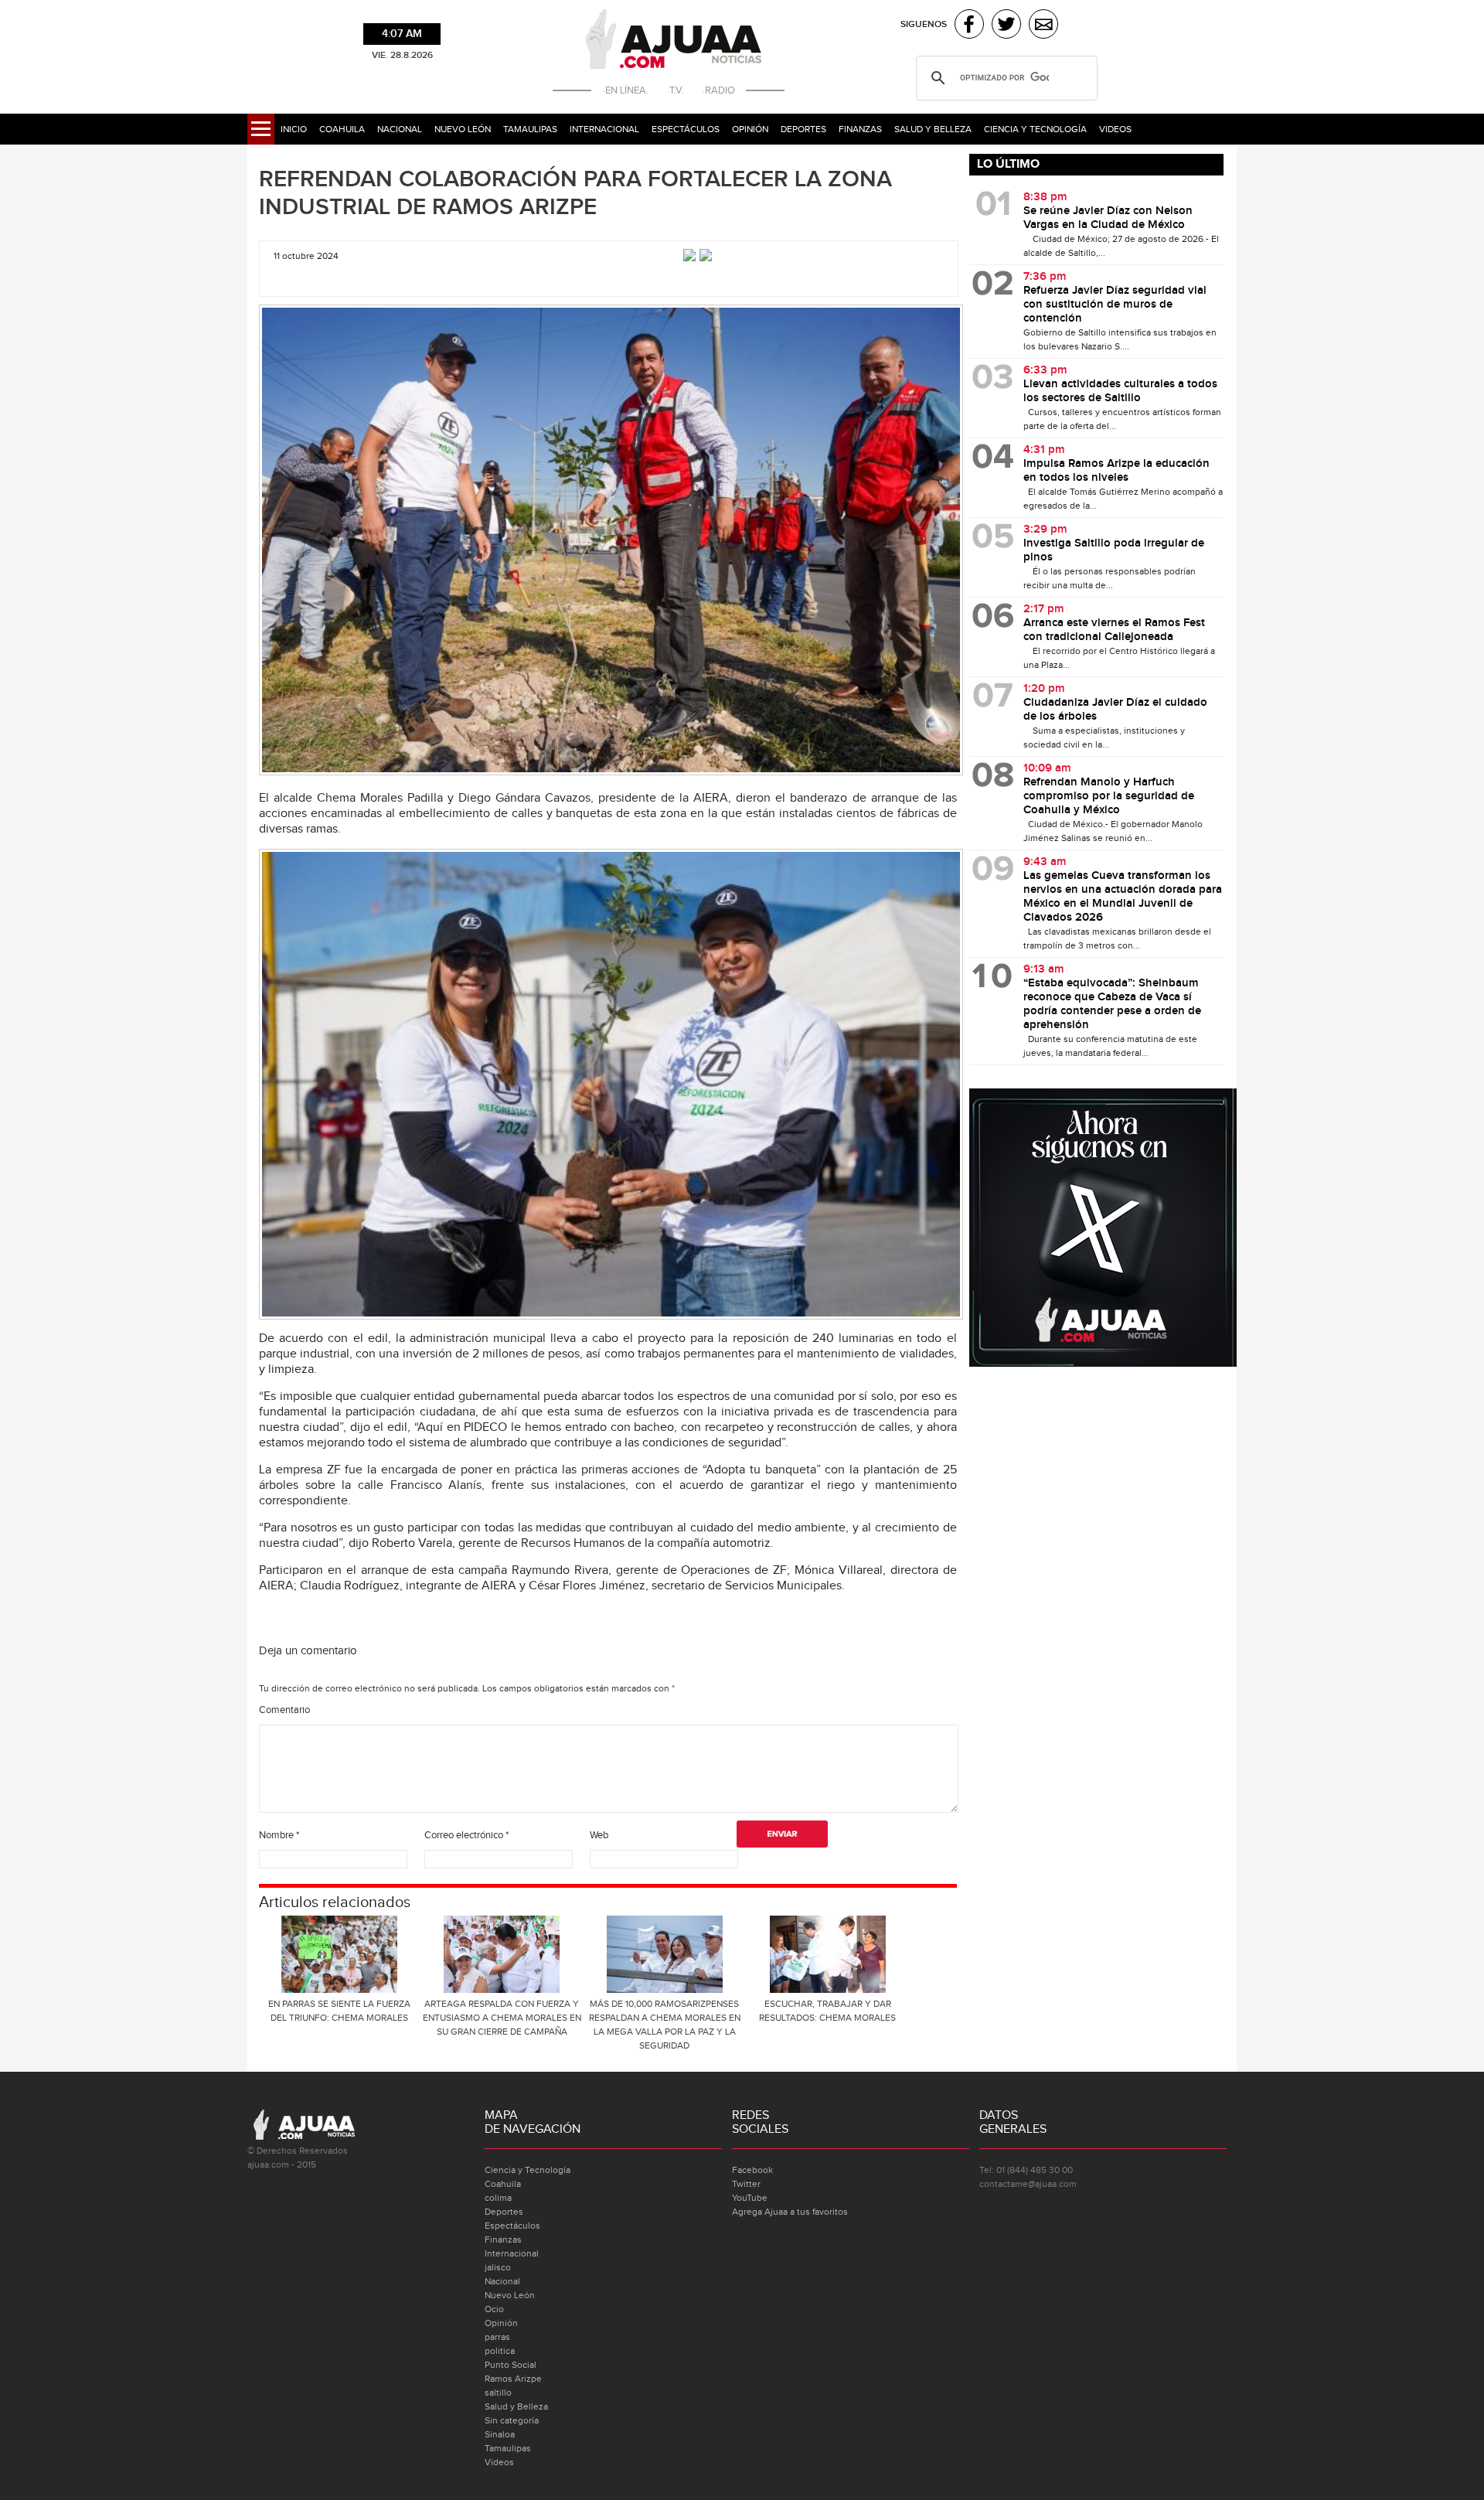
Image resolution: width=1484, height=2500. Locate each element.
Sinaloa (500, 2434)
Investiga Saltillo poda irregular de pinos (1114, 550)
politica (500, 2351)
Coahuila (342, 129)
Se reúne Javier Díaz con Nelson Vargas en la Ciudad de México (1108, 218)
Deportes (803, 129)
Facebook (752, 2170)
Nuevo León (463, 129)
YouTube (750, 2198)
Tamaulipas (530, 129)
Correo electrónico (466, 1835)
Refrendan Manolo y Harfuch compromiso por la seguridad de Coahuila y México (1109, 796)
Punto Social (511, 2365)
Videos (1115, 129)
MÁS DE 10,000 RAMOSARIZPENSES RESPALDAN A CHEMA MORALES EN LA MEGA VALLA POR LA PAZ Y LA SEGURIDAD (665, 2025)
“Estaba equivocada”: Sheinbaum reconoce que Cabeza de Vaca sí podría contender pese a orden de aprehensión (1112, 1004)
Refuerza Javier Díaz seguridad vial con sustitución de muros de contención (1115, 305)
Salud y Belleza (933, 129)
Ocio (494, 2309)
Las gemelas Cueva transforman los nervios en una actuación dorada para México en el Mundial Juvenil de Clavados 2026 (1123, 897)
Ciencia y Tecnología (1035, 129)
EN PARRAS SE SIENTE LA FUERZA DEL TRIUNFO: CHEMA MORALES (339, 2011)
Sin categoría (512, 2420)
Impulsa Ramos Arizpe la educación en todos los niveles (1116, 471)
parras (497, 2337)
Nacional (400, 129)
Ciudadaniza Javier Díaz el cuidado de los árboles (1115, 710)
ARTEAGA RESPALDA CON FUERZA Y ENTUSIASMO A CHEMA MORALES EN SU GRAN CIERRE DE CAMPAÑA (502, 2018)
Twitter (746, 2184)
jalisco (498, 2267)
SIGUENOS (924, 24)
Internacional (604, 129)
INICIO (294, 129)
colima (498, 2198)
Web (599, 1835)
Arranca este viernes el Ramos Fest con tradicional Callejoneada (1114, 630)
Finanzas (860, 129)
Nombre (279, 1835)
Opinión (750, 129)
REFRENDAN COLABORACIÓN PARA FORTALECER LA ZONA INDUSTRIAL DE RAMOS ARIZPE (575, 193)
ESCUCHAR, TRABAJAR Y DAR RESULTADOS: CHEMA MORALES (827, 2011)
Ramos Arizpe (513, 2379)
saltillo (498, 2393)
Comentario (284, 1710)
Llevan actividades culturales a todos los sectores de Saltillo (1120, 391)
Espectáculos (686, 129)
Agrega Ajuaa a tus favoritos (790, 2212)
